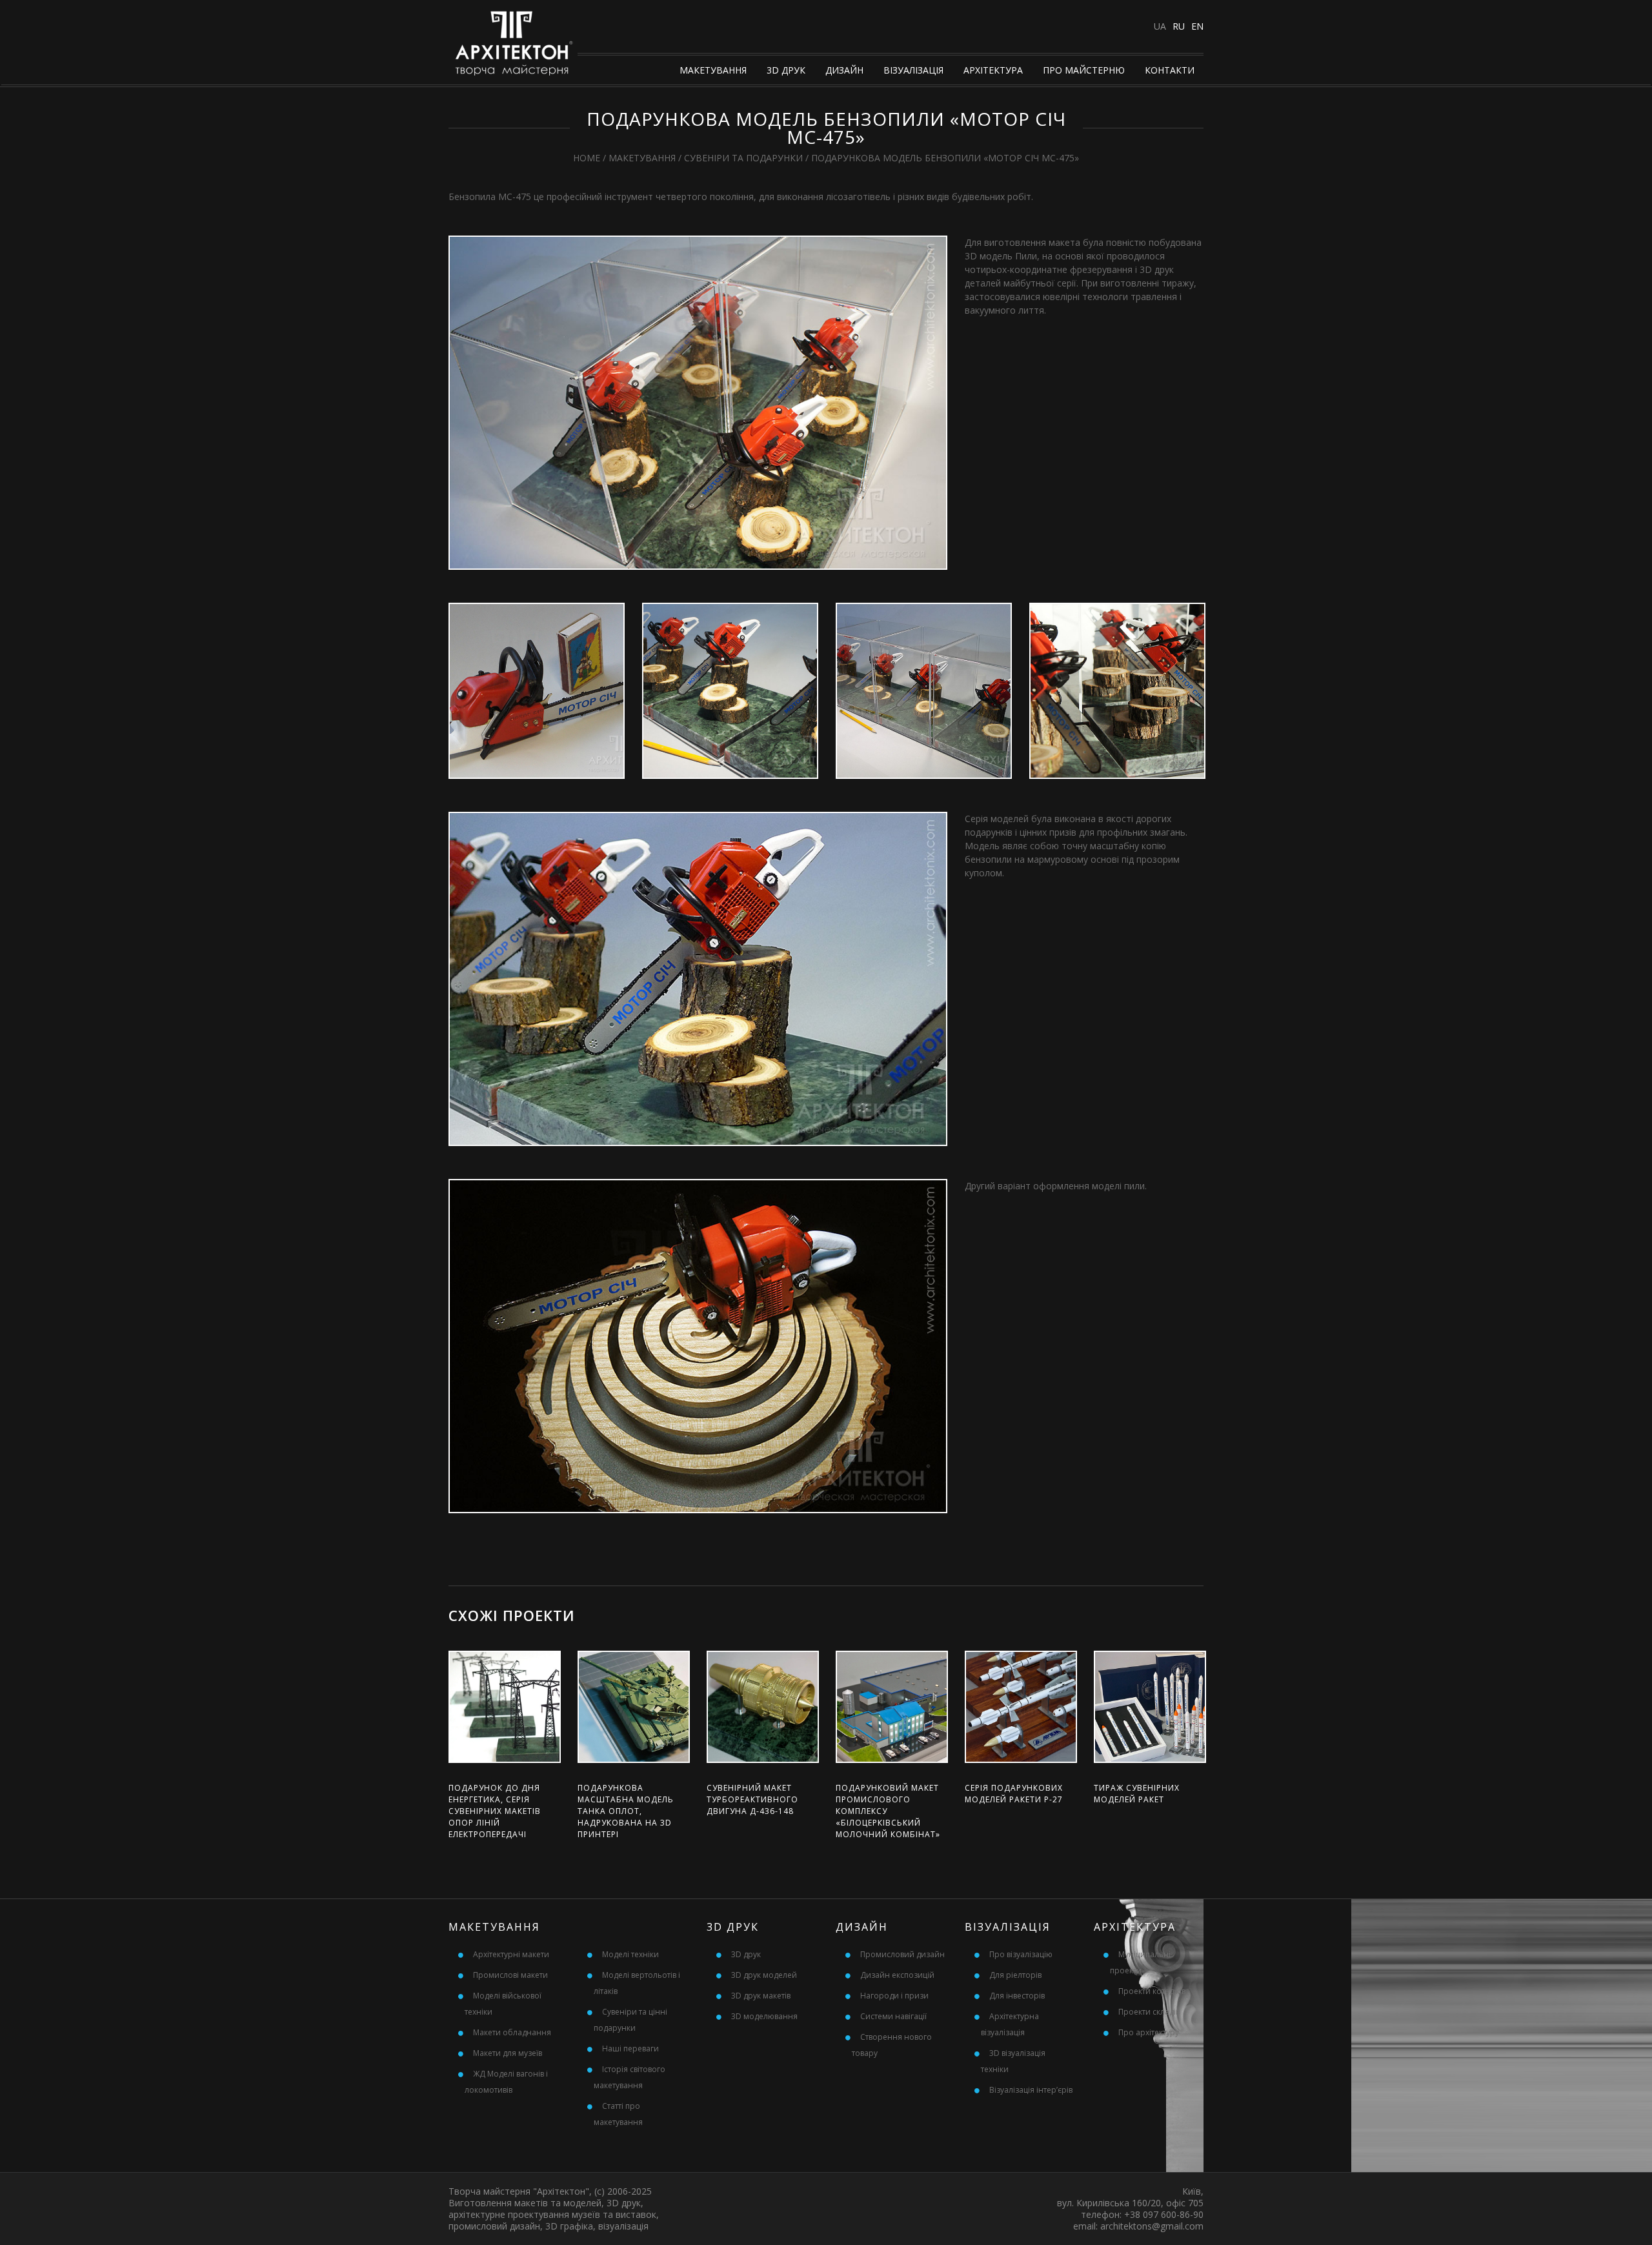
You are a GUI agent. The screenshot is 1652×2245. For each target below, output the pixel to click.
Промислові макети (510, 1975)
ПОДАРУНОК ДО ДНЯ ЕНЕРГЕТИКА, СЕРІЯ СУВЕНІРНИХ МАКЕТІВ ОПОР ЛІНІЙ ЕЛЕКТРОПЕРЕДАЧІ (495, 1811)
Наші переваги (630, 2049)
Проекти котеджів (1152, 1991)
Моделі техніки (630, 1954)
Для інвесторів (1017, 1996)
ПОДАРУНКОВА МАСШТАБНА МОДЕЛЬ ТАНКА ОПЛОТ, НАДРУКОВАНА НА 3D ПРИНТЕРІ (626, 1811)
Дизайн (844, 70)
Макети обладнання (512, 2032)
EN (1197, 26)
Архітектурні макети (511, 1954)
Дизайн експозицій (897, 1975)
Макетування (713, 70)
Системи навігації (893, 2016)
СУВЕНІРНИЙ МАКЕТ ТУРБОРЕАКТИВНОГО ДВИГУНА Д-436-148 (752, 1799)
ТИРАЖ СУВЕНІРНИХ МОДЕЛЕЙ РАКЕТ (1137, 1794)
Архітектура (993, 70)
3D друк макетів (761, 1996)
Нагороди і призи (894, 1996)
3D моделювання (764, 2016)
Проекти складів (1149, 2012)
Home (587, 158)
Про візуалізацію (1021, 1954)
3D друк (786, 70)
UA (1160, 26)
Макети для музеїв (508, 2053)
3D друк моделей (764, 1975)
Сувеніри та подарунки (743, 158)
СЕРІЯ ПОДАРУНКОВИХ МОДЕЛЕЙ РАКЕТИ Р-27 (1014, 1794)
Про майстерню (1084, 70)
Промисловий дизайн (902, 1954)
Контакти (1170, 70)
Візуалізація (913, 70)
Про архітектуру (1149, 2032)
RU (1179, 26)
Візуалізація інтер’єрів (1031, 2090)
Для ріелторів (1015, 1975)
